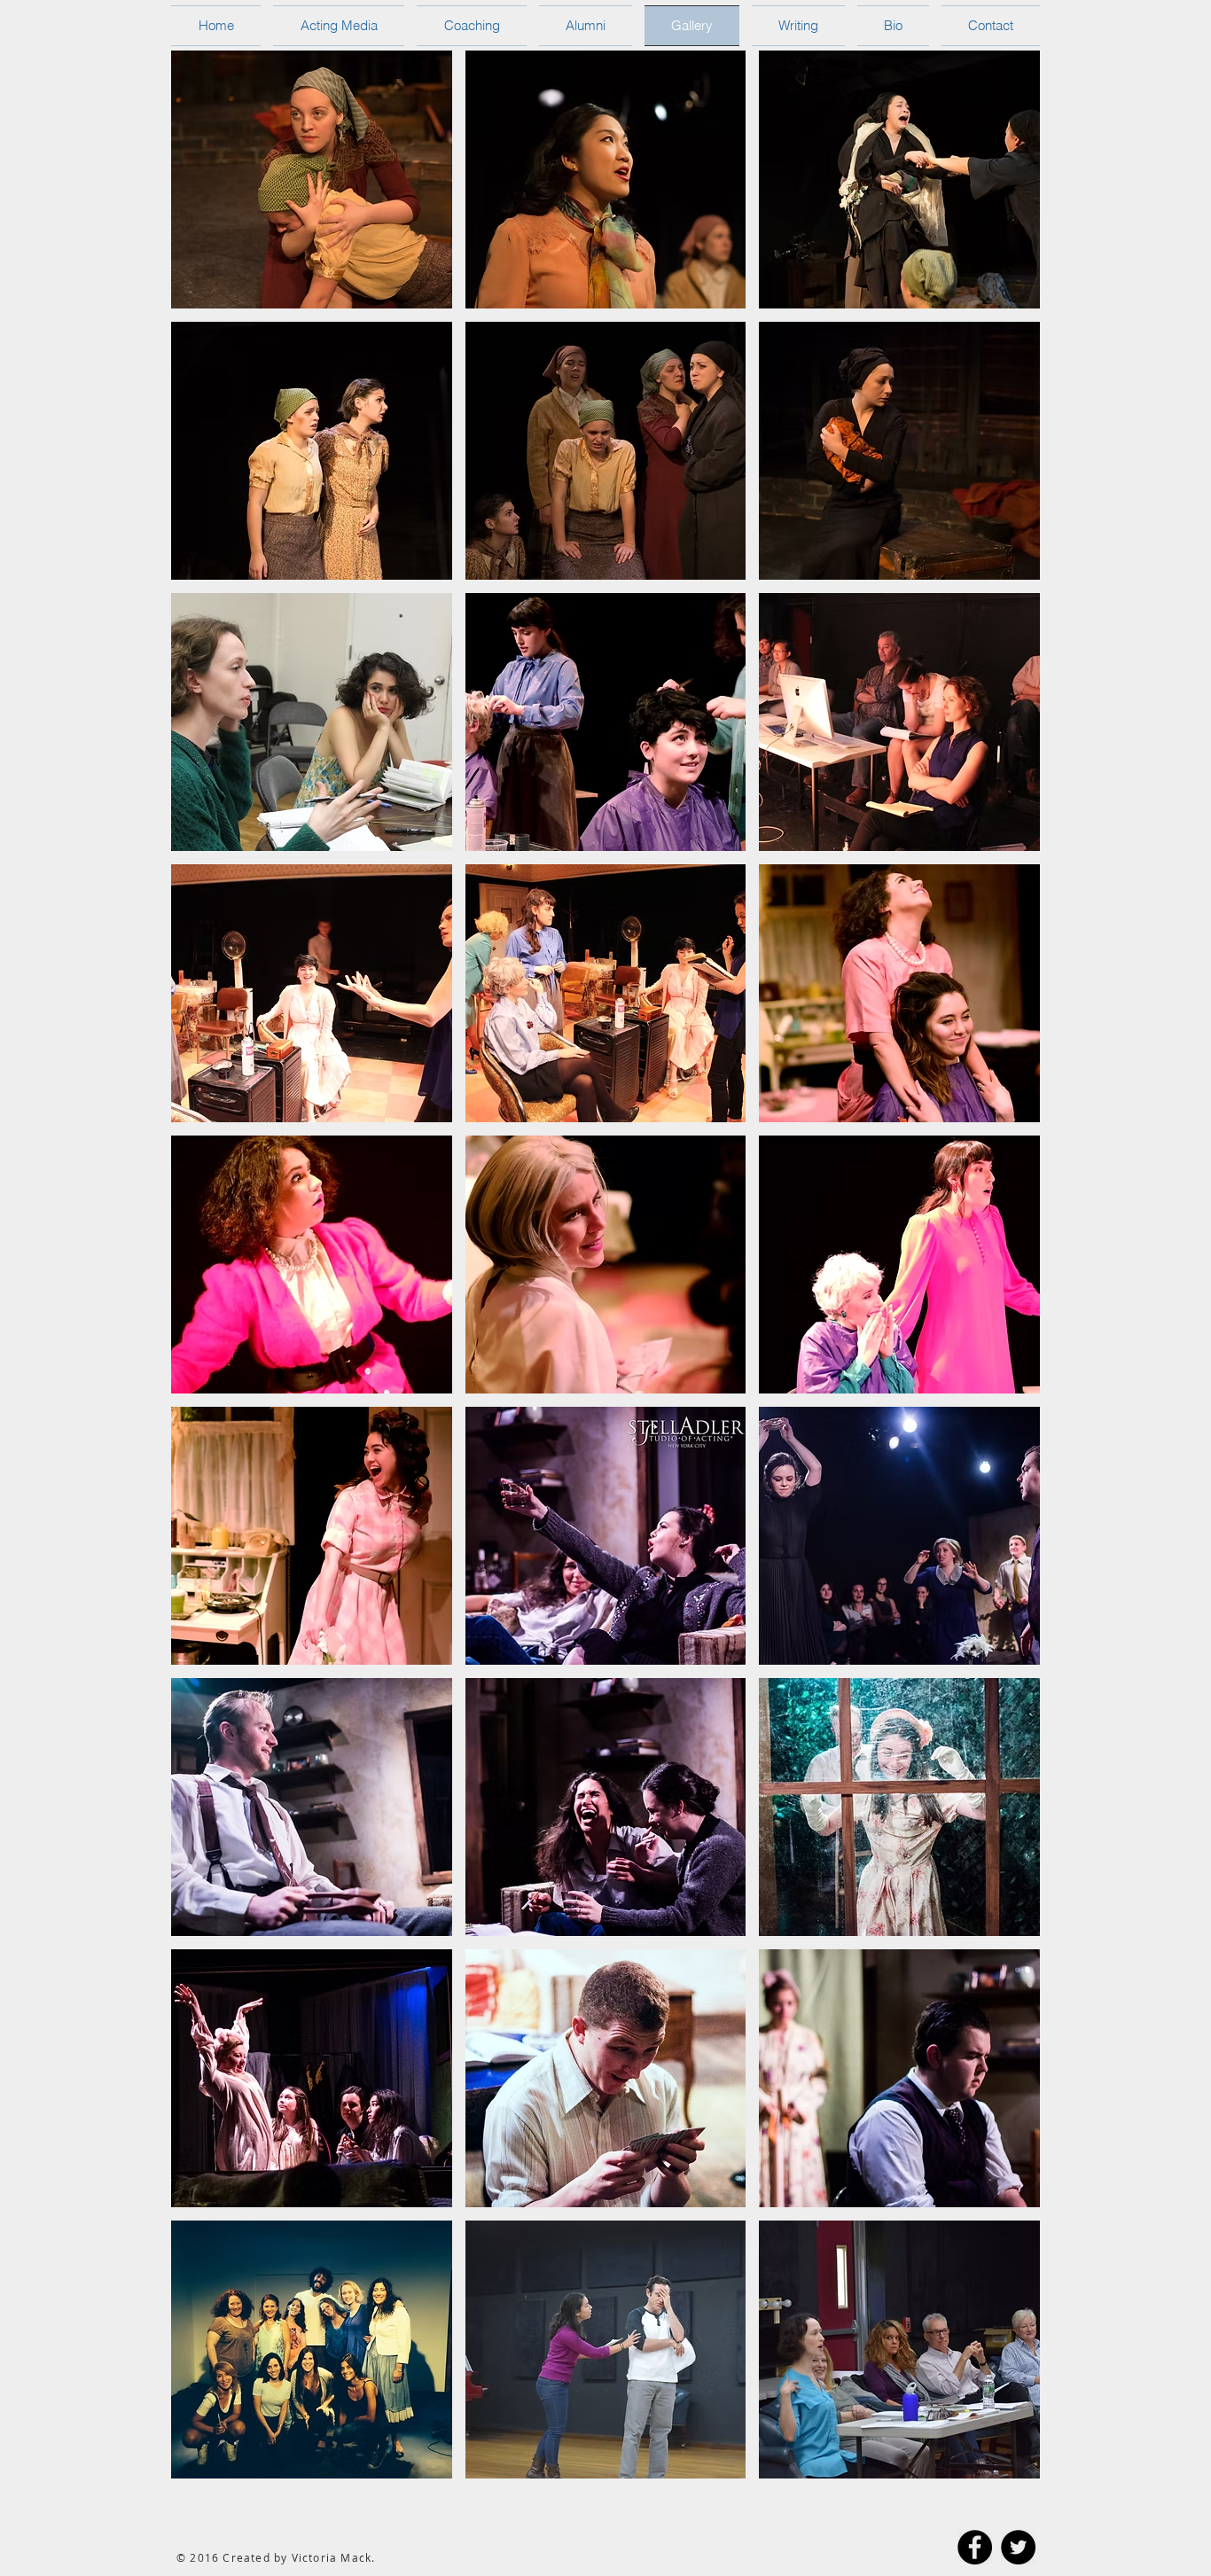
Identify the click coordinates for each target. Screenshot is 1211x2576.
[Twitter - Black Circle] (1018, 2547)
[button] (312, 180)
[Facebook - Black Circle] (975, 2547)
